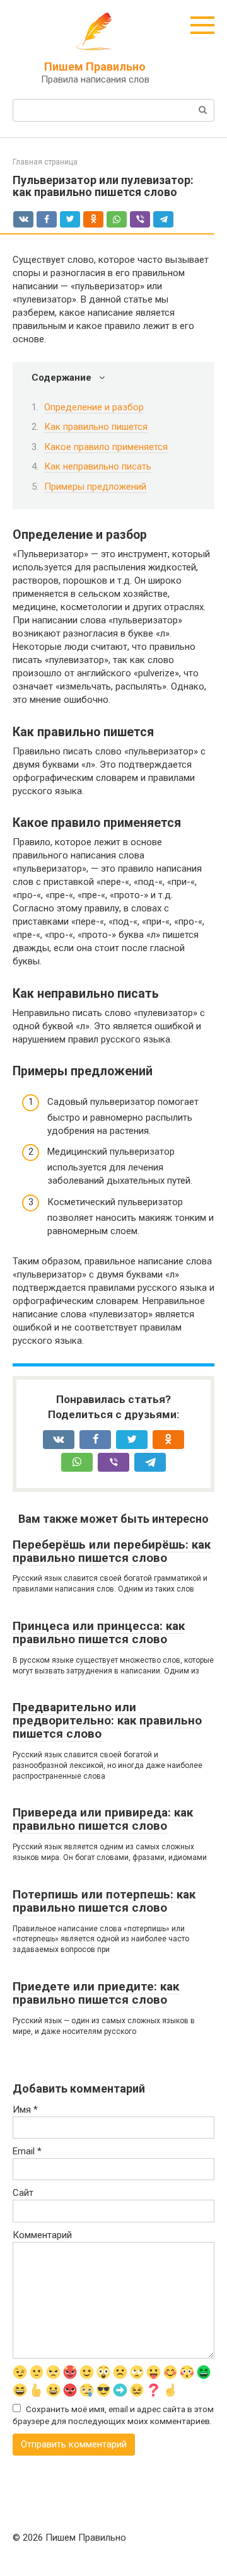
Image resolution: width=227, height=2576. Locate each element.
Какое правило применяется (106, 447)
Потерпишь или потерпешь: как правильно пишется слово (104, 1901)
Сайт (23, 2193)
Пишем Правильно (95, 66)
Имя (25, 2110)
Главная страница (45, 162)
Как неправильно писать (98, 466)
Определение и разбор (94, 407)
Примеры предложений (95, 487)
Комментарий (42, 2235)
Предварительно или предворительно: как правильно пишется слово (107, 1720)
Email (27, 2151)
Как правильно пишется (96, 427)
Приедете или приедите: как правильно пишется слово (96, 1993)
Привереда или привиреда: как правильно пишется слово (103, 1819)
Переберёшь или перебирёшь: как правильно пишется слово (112, 1551)
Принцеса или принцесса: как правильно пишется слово (99, 1632)
